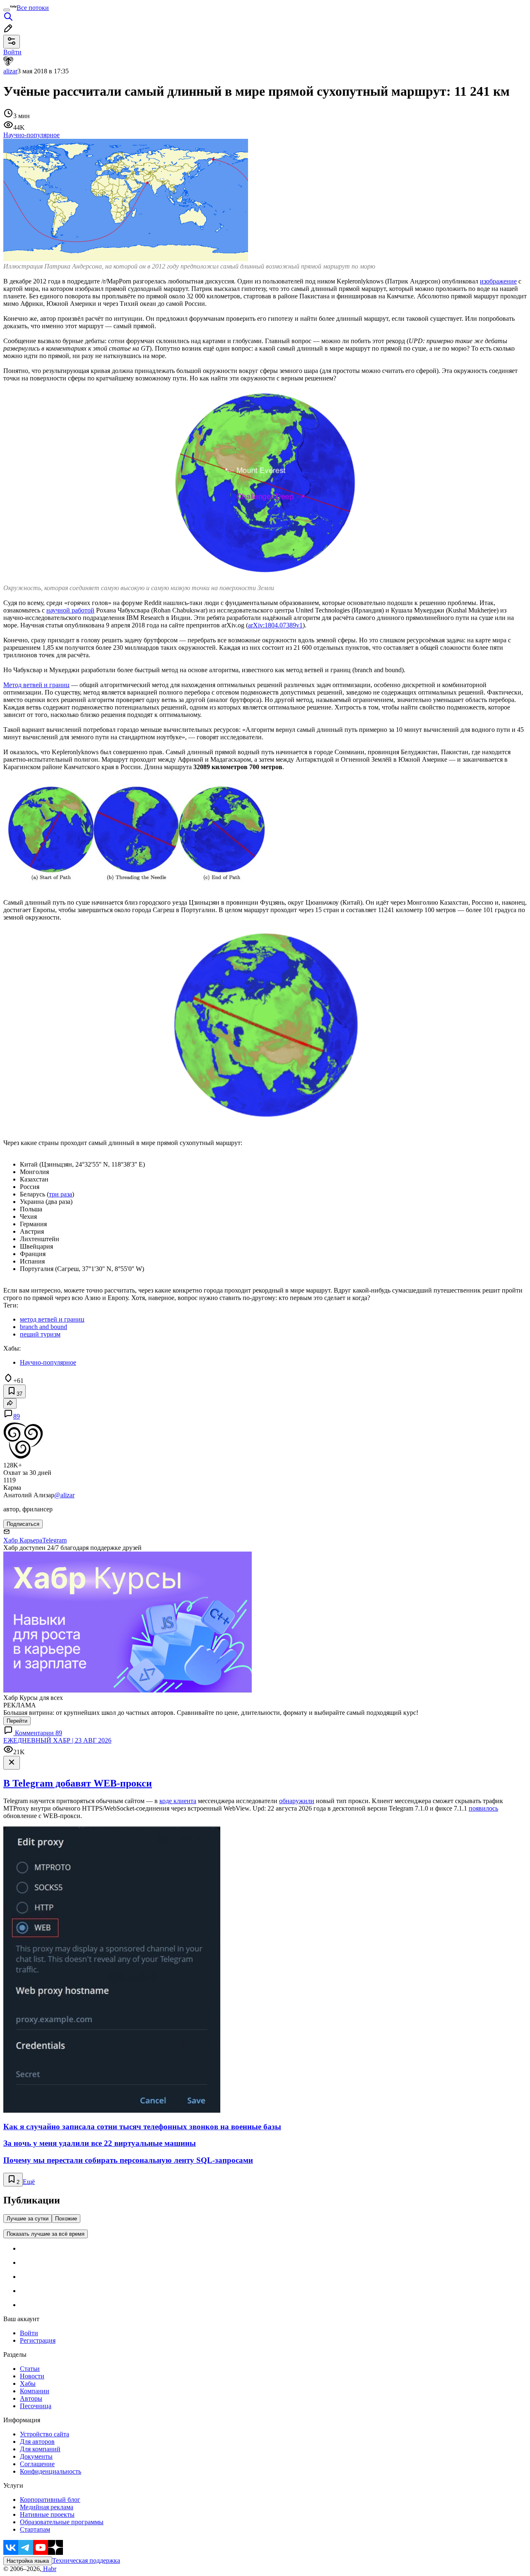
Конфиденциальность (51, 2471)
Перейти (17, 1721)
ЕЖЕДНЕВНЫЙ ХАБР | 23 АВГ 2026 (57, 1740)
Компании (35, 2391)
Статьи (30, 2369)
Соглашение (37, 2464)
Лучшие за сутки (28, 2219)
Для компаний (40, 2449)
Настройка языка (28, 2561)
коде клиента (178, 1801)
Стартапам (35, 2529)
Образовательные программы (62, 2522)
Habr (49, 2569)
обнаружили (297, 1801)
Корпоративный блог (50, 2500)
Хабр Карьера (23, 1540)
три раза (60, 1194)
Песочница (36, 2406)
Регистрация (38, 2340)
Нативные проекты (47, 2514)
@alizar (64, 1495)
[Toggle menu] (7, 10)
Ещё (29, 2182)
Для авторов (37, 2442)
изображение (498, 281)
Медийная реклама (47, 2507)
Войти (29, 2333)
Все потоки (33, 8)
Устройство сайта (45, 2434)
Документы (36, 2456)
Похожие (66, 2219)
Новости (32, 2376)
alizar (10, 71)
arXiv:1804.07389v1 (275, 625)
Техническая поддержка (86, 2560)
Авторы (31, 2398)
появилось (483, 1808)
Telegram (54, 1540)
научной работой (70, 610)
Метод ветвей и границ (36, 685)
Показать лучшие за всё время (46, 2234)
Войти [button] (12, 52)
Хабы (28, 2384)
